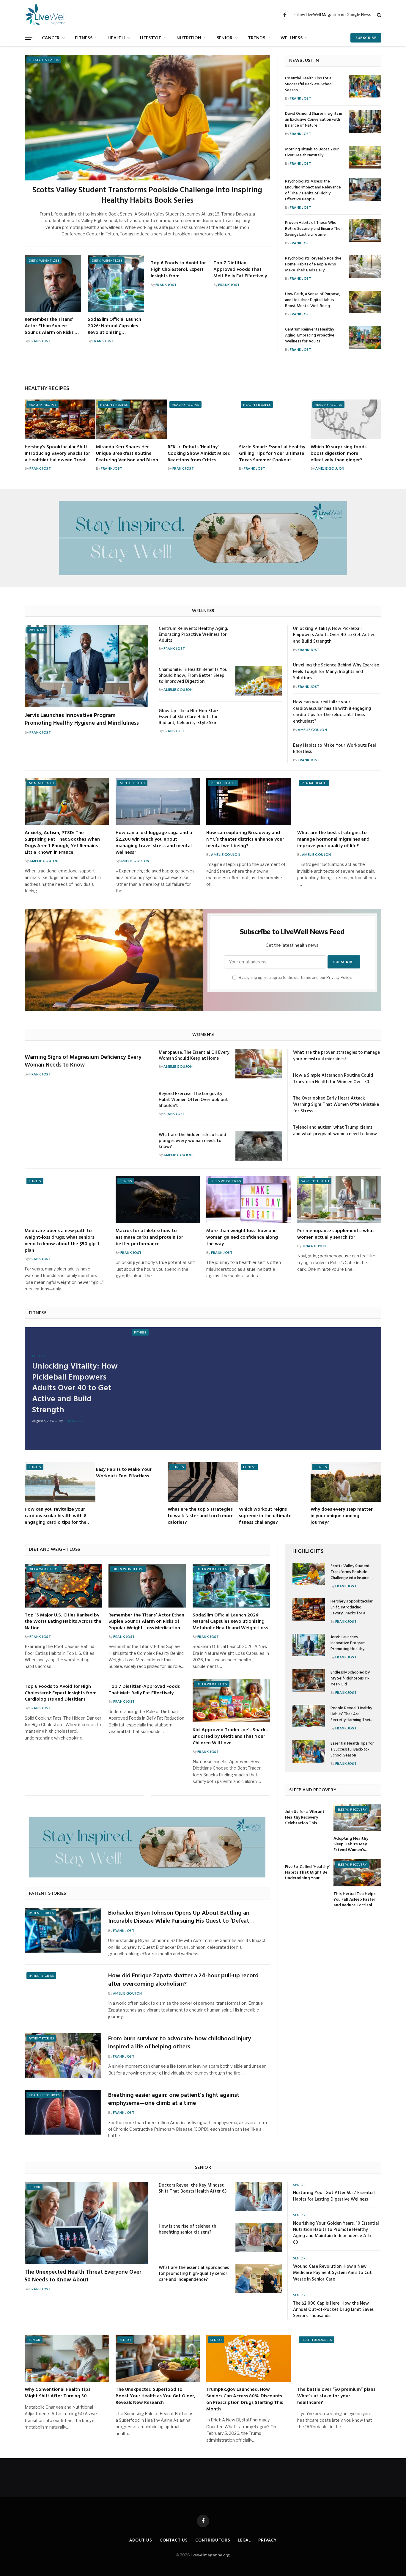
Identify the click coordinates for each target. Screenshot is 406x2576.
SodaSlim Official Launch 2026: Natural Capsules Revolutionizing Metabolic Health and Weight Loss (114, 326)
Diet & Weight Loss (44, 260)
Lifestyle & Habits (44, 60)
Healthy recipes (47, 388)
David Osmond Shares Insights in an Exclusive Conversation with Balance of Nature (314, 120)
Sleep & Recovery (352, 1809)
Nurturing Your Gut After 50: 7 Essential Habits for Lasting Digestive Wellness (334, 2196)
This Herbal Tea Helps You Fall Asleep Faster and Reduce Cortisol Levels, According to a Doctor (355, 1900)
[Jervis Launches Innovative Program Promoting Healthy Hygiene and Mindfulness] (86, 666)
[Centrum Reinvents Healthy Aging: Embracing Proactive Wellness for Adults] (365, 337)
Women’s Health (315, 1181)
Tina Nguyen (314, 1246)
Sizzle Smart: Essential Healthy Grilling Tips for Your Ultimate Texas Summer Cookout (272, 454)
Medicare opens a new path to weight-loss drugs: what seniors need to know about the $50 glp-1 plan (62, 1241)
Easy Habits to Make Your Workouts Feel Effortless (335, 749)
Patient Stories (41, 1913)
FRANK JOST (40, 341)
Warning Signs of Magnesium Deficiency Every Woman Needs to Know (83, 1061)
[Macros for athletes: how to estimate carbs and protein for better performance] (158, 1200)
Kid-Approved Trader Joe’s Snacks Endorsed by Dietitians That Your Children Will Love (230, 1737)
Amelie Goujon (330, 468)
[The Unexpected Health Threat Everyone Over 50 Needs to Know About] (86, 2223)
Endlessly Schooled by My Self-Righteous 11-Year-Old (350, 1679)
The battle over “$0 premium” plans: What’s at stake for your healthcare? (337, 2396)
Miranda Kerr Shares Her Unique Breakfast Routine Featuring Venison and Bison (127, 454)
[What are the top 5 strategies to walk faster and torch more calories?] (203, 1482)
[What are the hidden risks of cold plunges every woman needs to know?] (259, 1146)
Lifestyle (151, 38)
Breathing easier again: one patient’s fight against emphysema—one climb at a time (174, 2100)
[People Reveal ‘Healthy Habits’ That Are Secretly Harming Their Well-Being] (309, 1716)
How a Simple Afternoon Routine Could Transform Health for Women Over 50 (333, 1079)
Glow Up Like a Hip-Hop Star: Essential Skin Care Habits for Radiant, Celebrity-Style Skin (188, 717)
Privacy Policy (339, 978)
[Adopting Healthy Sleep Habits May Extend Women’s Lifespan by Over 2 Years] (357, 1818)
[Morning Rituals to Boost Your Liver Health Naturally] (365, 157)
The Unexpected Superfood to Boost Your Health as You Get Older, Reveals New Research (155, 2396)
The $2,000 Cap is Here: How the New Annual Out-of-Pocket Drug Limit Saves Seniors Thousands (333, 2310)
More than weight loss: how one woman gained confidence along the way (242, 1238)
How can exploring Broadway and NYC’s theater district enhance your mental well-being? (245, 840)
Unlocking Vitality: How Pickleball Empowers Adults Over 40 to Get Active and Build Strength (334, 635)
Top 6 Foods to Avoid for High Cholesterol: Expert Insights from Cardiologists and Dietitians (178, 270)
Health (116, 38)
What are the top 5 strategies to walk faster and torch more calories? (201, 1516)
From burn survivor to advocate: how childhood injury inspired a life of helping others (180, 2043)
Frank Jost (131, 1252)
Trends (257, 38)
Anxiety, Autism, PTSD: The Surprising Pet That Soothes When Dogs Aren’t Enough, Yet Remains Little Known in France (62, 843)
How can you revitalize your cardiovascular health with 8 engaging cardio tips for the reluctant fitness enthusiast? (332, 712)
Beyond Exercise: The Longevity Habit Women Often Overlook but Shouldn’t (193, 1100)
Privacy (267, 2540)
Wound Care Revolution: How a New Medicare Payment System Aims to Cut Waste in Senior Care (332, 2273)
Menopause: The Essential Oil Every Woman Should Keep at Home (194, 1056)
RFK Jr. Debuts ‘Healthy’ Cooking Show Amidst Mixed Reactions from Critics (199, 454)
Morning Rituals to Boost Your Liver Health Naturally (312, 152)
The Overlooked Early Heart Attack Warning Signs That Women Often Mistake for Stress (336, 1105)
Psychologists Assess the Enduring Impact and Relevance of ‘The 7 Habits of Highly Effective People (313, 191)
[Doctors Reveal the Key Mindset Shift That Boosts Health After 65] (259, 2197)
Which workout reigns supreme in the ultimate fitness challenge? (265, 1516)
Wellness (292, 38)
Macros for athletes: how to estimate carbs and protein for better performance (149, 1238)
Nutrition (189, 38)
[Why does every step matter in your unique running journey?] (346, 1482)
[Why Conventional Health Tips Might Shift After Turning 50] (67, 2358)
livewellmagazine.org (210, 2555)
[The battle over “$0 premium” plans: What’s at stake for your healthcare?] (339, 2358)
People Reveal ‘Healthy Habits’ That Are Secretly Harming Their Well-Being (351, 1714)
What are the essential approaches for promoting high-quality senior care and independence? (194, 2274)
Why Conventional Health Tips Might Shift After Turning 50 (58, 2393)
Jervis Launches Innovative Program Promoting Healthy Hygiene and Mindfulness (82, 720)
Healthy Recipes (43, 405)
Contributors (213, 2540)
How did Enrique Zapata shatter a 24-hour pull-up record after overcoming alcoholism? (183, 1980)
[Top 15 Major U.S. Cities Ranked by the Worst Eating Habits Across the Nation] (63, 1586)
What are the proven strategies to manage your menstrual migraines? (336, 1056)
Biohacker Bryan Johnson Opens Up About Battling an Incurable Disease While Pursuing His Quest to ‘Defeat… (181, 1917)
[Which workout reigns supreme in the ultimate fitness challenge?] (274, 1482)
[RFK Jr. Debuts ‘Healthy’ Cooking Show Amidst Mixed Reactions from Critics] (203, 419)
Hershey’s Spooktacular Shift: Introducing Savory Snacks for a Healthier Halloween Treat (57, 454)
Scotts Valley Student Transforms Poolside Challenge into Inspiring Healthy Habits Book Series (147, 196)
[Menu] (29, 38)
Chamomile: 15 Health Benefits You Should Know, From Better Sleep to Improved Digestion (193, 676)
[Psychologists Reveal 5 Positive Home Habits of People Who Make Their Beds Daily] (365, 266)
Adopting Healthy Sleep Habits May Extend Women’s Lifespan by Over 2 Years (351, 1844)
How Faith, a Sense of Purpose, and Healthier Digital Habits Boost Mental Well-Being (313, 300)
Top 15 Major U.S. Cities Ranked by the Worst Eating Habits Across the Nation (63, 1622)
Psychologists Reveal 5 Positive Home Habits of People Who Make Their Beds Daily (313, 265)
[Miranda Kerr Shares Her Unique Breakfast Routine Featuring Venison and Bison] (131, 419)
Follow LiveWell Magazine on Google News (332, 15)
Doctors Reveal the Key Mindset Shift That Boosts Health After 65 (193, 2188)
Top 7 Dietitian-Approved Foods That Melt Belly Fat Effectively (240, 270)
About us (141, 2540)
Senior (225, 38)
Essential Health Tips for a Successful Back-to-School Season (309, 84)
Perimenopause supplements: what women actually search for (336, 1234)
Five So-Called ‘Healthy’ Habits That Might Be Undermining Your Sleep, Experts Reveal (307, 1873)
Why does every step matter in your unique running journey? (342, 1516)
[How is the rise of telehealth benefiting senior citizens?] (259, 2238)
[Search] (379, 15)
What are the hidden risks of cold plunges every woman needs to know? (192, 1141)
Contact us (174, 2540)
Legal (244, 2540)
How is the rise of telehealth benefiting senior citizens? (187, 2229)
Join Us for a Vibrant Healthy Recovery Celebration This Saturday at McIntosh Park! (306, 1818)
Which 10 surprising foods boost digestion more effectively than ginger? (339, 454)
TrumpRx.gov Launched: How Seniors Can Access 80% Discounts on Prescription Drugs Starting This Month (245, 2400)
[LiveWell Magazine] (53, 15)
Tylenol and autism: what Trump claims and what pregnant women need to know (335, 1131)
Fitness (84, 38)
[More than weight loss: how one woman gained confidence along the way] (248, 1200)
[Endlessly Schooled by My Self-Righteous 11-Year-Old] (309, 1680)
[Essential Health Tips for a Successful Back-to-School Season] (365, 86)
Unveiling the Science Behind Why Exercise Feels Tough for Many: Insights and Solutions (336, 672)
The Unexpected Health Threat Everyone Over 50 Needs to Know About (83, 2276)
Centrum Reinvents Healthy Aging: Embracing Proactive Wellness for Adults (310, 336)
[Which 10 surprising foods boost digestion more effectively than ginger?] (346, 419)
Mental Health (41, 783)
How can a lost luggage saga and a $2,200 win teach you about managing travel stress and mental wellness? (154, 843)
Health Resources (44, 2095)
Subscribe (366, 38)
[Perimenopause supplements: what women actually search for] (339, 1200)
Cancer (51, 38)
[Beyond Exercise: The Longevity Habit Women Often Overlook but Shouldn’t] (259, 1105)
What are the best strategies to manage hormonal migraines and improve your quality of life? (333, 840)
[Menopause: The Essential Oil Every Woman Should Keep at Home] (259, 1064)
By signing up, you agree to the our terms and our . (295, 978)
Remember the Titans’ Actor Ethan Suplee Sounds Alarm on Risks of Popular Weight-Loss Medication (52, 326)
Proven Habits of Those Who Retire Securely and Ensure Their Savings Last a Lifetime (314, 229)
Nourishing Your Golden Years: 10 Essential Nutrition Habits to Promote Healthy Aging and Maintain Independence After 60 (336, 2233)
